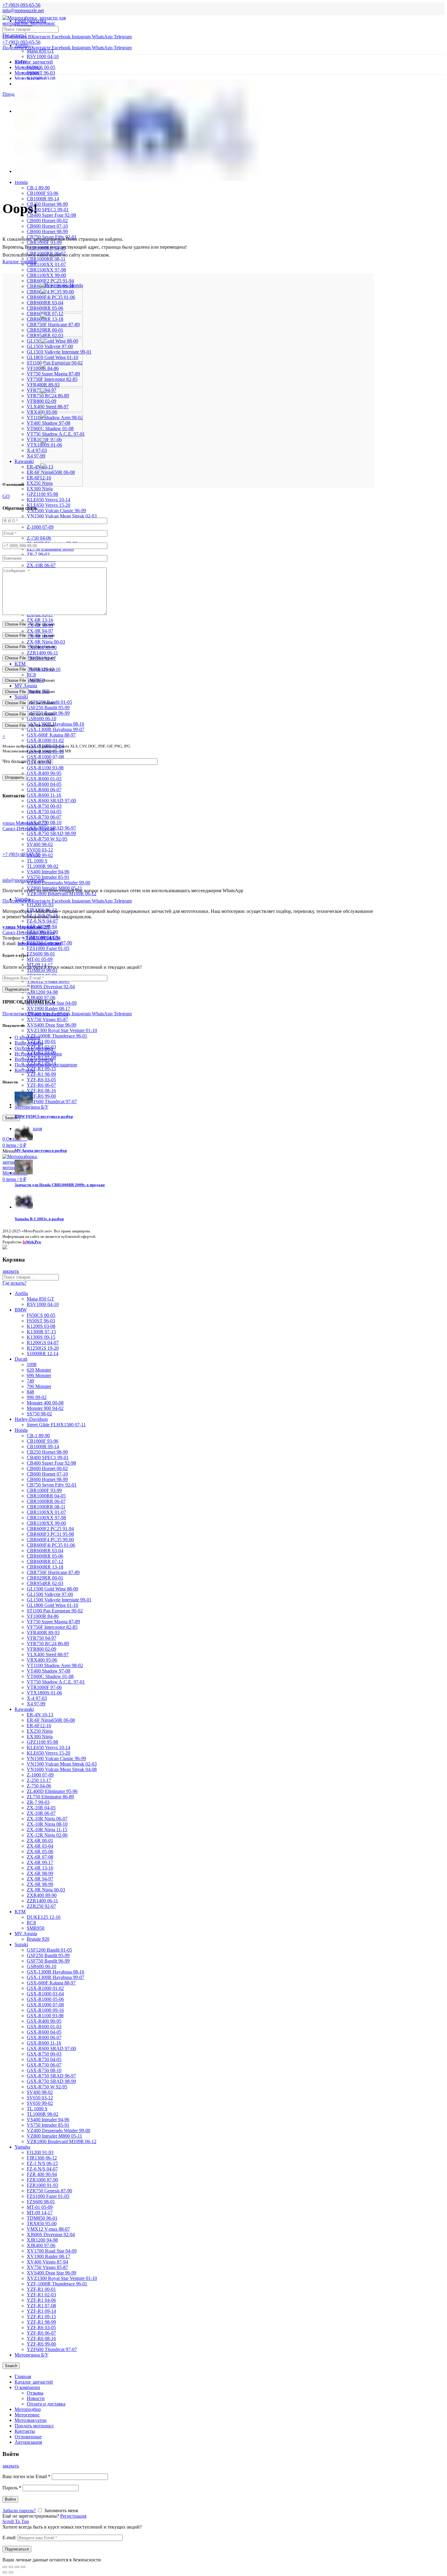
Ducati (21, 1359)
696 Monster (39, 1375)
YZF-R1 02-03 (41, 2295)
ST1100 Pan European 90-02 (55, 1611)
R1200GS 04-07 (43, 1343)
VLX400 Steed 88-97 (48, 1654)
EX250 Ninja (40, 483)
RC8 (31, 675)
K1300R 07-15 (41, 1332)
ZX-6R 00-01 (40, 1840)
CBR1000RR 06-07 (46, 1501)
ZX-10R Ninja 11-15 (47, 1830)
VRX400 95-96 (42, 1660)
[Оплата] (5, 1248)
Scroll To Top (16, 2521)
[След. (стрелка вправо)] (11, 2572)
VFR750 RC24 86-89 (48, 1644)
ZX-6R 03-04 (40, 1846)
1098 (32, 1364)
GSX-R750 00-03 (44, 806)
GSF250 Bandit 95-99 (48, 708)
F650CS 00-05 (41, 67)
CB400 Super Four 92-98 (51, 215)
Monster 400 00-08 (45, 1403)
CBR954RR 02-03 (45, 1583)
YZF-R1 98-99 (41, 1074)
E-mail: (9, 2538)
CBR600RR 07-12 (45, 1561)
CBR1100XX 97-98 (46, 270)
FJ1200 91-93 (40, 905)
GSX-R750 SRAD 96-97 (51, 2076)
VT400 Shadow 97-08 (49, 1671)
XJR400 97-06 (41, 998)
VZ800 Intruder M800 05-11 (54, 2136)
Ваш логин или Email (26, 2476)
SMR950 (36, 1928)
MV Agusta (26, 686)
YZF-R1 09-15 (41, 1069)
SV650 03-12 (40, 850)
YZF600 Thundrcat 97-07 (52, 1102)
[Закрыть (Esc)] (5, 2567)
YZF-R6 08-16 (41, 1091)
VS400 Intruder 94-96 (48, 872)
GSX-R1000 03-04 (45, 1994)
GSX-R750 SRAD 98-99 (51, 833)
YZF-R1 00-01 (41, 2289)
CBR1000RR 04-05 (46, 1496)
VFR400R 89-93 (43, 1633)
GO (6, 496)
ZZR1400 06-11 (42, 653)
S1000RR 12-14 (43, 1354)
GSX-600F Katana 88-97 (51, 735)
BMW (21, 1310)
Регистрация (73, 2516)
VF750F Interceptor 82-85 (52, 1627)
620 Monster (39, 1370)
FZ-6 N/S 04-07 (42, 921)
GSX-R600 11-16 (44, 795)
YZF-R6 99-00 (41, 1096)
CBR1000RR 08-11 (46, 1507)
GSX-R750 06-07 (44, 817)
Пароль (12, 2488)
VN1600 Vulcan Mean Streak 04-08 (62, 1769)
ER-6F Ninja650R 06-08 (51, 1720)
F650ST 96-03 (41, 73)
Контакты (25, 1070)
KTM (20, 664)
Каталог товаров (20, 262)
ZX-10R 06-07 (41, 565)
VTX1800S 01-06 (44, 1693)
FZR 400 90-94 (42, 2174)
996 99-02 (37, 1397)
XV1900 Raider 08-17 (49, 1008)
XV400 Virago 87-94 (47, 2262)
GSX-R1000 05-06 (45, 1999)
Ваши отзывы (29, 1043)
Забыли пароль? (19, 2510)
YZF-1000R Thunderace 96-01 (57, 1036)
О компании (27, 1037)
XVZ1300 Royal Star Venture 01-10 (62, 1030)
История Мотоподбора (38, 1054)
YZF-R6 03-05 (41, 1080)
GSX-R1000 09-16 (45, 2010)
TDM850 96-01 (42, 970)
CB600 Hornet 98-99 (47, 231)
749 (30, 1381)
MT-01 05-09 (40, 959)
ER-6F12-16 (39, 478)
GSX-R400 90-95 (44, 773)
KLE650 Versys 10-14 (49, 500)
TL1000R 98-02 (43, 866)
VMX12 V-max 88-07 (48, 2229)
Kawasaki (24, 461)
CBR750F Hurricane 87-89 (53, 1572)
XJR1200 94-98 (42, 992)
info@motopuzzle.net (23, 10)
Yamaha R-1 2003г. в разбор (39, 1219)
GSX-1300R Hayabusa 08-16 (55, 1972)
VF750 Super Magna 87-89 (53, 1622)
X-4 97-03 (37, 450)
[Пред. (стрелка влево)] (5, 2572)
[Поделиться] (11, 2567)
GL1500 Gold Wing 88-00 (52, 1589)
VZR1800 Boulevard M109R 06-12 (62, 894)
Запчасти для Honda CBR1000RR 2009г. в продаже (60, 1185)
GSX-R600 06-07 (44, 790)
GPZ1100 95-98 (42, 494)
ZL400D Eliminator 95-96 (52, 1791)
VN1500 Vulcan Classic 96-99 (56, 511)
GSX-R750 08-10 (44, 2070)
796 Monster (39, 1386)
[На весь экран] (17, 2567)
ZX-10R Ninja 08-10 (47, 1824)
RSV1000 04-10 (43, 56)
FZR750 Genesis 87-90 (49, 2191)
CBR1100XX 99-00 (46, 275)
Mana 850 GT (40, 51)
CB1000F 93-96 (43, 193)
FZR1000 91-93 (42, 2185)
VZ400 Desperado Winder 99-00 (59, 883)
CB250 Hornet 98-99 (47, 204)
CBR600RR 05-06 (45, 1556)
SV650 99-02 (40, 2103)
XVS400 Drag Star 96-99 (52, 1025)
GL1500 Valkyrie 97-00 (50, 1594)
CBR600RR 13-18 (45, 1567)
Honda (21, 182)
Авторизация (28, 2442)
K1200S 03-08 (41, 1326)
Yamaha (22, 2147)
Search (11, 1118)
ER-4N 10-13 (40, 1715)
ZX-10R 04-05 (41, 1808)
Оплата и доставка (34, 1048)
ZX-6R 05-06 (40, 1851)
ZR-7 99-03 (38, 554)
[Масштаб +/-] (23, 2567)
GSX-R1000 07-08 (45, 757)
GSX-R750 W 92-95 (47, 839)
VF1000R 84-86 (43, 1616)
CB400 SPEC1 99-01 (48, 210)
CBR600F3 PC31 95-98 (50, 1534)
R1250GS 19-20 (43, 1348)
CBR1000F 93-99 (44, 1490)
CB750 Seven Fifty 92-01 (52, 1485)
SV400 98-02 (40, 844)
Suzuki (21, 697)
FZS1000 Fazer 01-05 (48, 948)
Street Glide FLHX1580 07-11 (56, 1425)
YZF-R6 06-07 (41, 1085)
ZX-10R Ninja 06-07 (47, 1819)
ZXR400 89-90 (42, 1895)
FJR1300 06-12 (42, 2158)
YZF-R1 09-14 (41, 2311)
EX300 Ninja (40, 489)
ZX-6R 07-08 (40, 1857)
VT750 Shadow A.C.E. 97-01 (56, 1682)
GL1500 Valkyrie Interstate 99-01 (59, 1600)
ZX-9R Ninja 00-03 (46, 642)
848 (30, 1392)
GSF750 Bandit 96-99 (48, 1961)
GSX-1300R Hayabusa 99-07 (55, 729)
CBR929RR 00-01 (45, 1578)
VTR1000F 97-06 (44, 1687)
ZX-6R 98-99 (40, 1873)
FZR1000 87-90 (42, 2180)
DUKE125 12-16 (44, 1917)
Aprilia (21, 45)
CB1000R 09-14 (43, 199)
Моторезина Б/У (31, 2355)
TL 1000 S (37, 861)
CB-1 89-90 (38, 188)
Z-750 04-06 (39, 538)
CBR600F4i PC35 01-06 (51, 1545)
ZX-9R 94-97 (40, 631)
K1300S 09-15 (41, 1337)
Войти (10, 2499)
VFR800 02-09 (42, 1649)
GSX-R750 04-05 (44, 811)
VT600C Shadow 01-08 (50, 1676)
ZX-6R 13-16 (40, 620)
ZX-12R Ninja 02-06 (47, 1835)
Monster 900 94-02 (45, 1408)
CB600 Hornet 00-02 (47, 221)
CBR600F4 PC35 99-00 (50, 1540)
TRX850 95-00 (42, 2224)
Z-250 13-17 (39, 1780)
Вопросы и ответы (34, 1059)
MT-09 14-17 (40, 2213)
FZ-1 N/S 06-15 (42, 2163)
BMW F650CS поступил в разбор (44, 1116)
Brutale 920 (38, 1939)
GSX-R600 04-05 (44, 784)
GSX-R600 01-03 (44, 779)
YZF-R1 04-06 (41, 2300)
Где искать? (14, 35)
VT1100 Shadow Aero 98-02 (55, 1665)
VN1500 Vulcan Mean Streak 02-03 (62, 516)
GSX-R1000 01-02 (45, 740)
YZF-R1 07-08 (41, 2306)
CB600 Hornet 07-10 (47, 226)
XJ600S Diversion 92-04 (51, 987)
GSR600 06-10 (42, 718)
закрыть (11, 1271)
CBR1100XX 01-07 (46, 264)
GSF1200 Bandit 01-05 (49, 1950)
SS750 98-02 (39, 1414)
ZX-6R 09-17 (40, 1862)
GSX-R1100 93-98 (45, 768)
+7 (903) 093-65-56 (21, 854)
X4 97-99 (36, 456)
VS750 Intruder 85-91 (48, 877)
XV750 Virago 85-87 (47, 1019)
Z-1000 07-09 (40, 527)
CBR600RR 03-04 (45, 1550)
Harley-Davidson (31, 1419)
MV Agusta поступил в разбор (41, 1150)
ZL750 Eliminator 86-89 (50, 1797)
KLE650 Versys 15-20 (49, 505)
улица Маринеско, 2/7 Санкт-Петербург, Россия (28, 826)
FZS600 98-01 (41, 954)
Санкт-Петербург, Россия (28, 930)
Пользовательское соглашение (46, 1065)
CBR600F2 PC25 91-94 (50, 281)
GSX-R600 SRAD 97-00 (51, 801)
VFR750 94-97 (42, 1638)
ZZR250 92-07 (41, 1906)
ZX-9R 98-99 (40, 1884)
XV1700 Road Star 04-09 (52, 2251)
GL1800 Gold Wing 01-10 (52, 1605)
